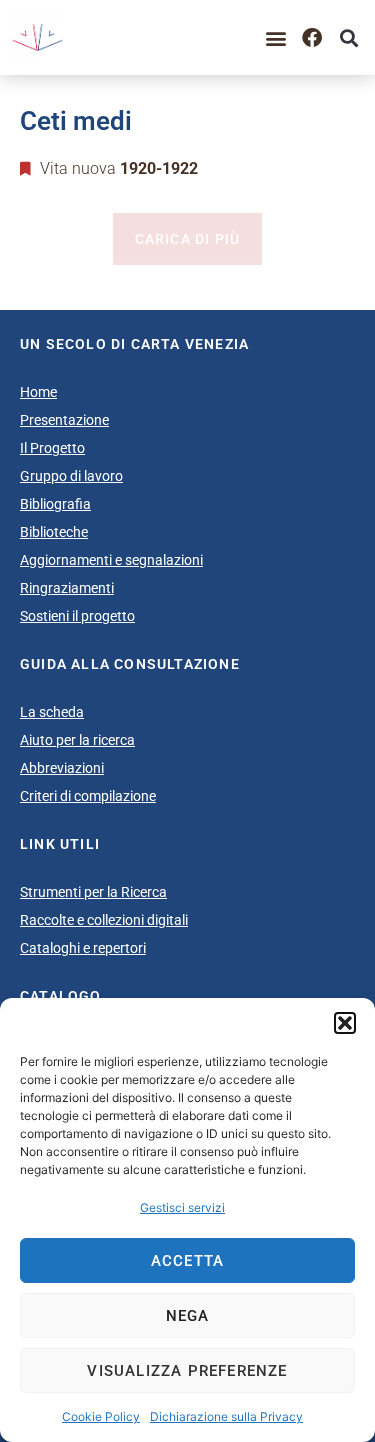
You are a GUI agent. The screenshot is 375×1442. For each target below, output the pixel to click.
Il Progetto (52, 448)
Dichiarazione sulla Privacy (226, 1416)
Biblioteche (54, 532)
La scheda (52, 712)
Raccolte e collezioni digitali (104, 920)
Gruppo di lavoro (71, 476)
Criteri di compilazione (88, 796)
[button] (345, 1023)
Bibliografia (55, 504)
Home (38, 392)
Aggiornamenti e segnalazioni (111, 560)
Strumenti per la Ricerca (93, 892)
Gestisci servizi (182, 1207)
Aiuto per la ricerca (77, 740)
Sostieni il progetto (77, 616)
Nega (188, 1316)
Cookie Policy (101, 1416)
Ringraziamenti (67, 588)
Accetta (187, 1261)
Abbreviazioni (62, 768)
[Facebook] (312, 38)
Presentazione (64, 420)
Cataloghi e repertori (83, 948)
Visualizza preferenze (187, 1371)
